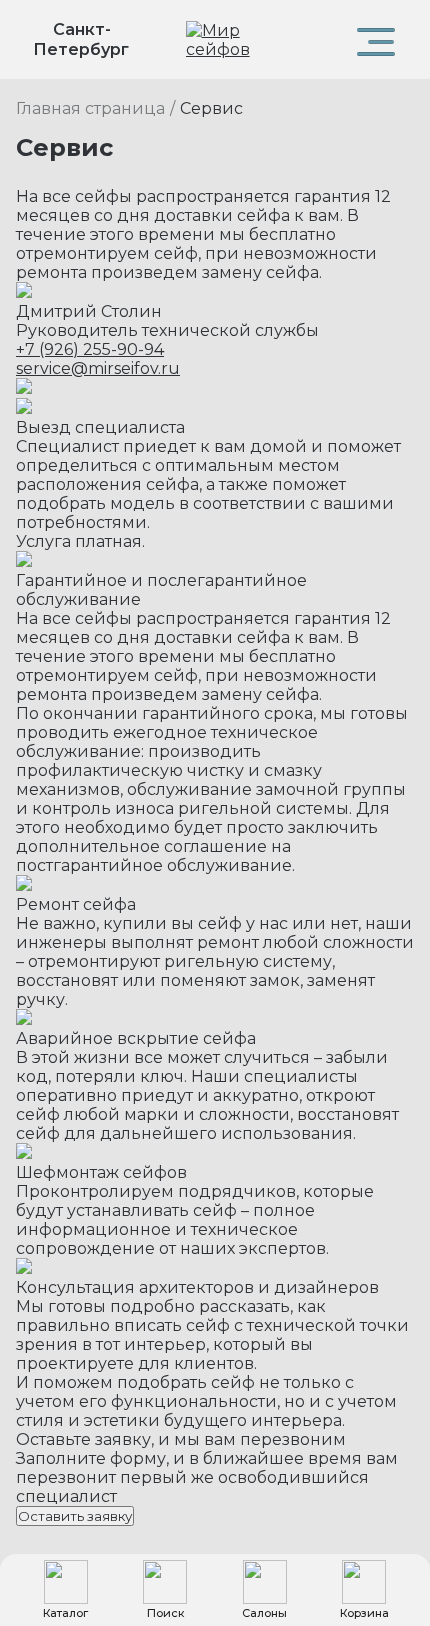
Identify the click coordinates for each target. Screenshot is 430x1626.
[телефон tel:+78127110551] (309, 39)
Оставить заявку (75, 1516)
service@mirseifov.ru (98, 368)
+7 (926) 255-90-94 (90, 349)
